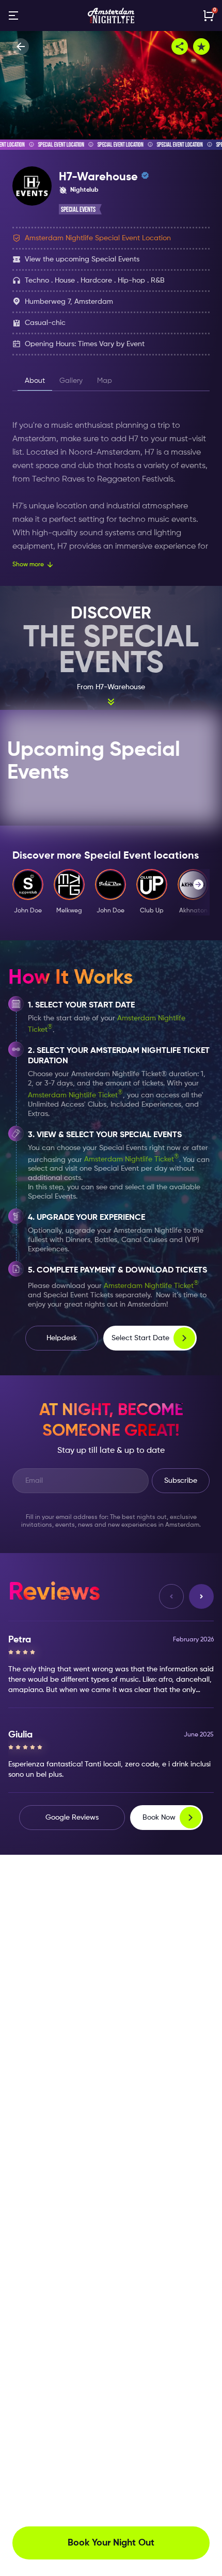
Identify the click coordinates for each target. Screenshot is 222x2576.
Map (105, 381)
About (35, 381)
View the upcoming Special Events (82, 259)
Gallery (71, 381)
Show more (28, 565)
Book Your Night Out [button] (111, 2543)
